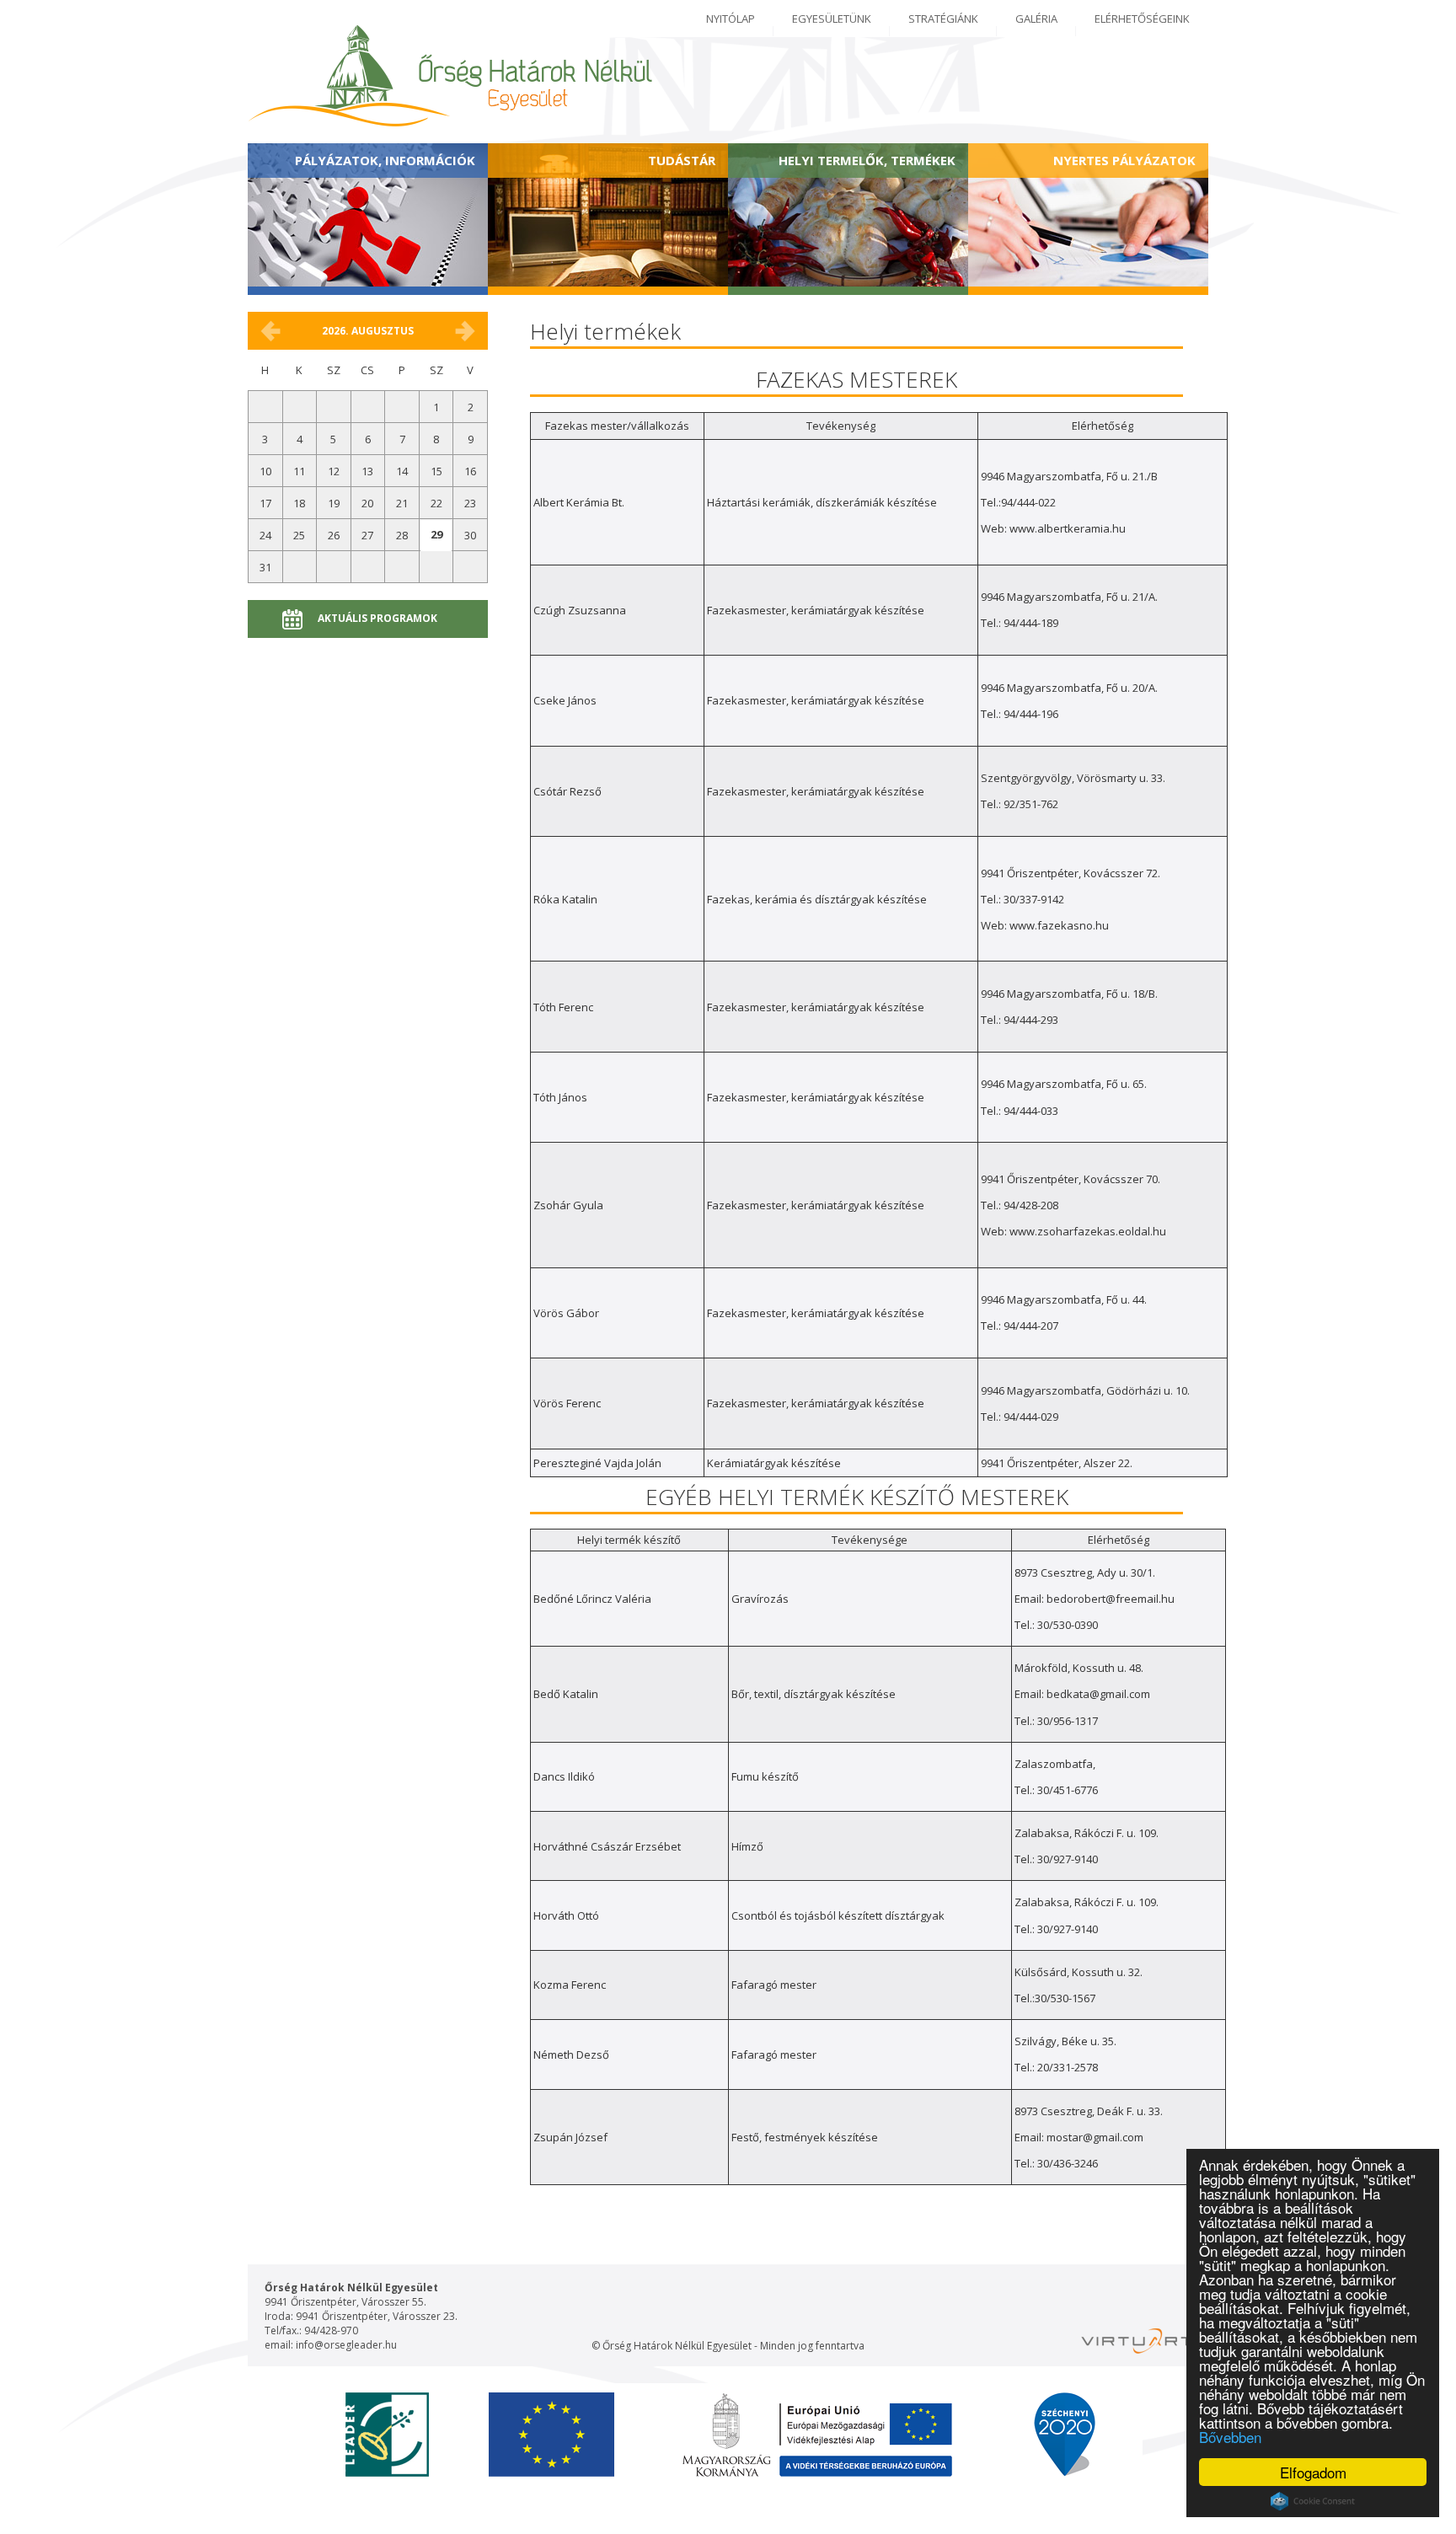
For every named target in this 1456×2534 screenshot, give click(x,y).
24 (265, 535)
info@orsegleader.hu (346, 2345)
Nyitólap (731, 19)
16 (470, 471)
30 (470, 535)
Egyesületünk (832, 19)
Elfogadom (1313, 2472)
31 (265, 567)
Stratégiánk (943, 19)
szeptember (465, 331)
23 (470, 503)
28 (402, 535)
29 (436, 534)
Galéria (1036, 19)
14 (402, 471)
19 (334, 503)
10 (265, 471)
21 (402, 503)
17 (265, 503)
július (270, 331)
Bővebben (1230, 2437)
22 (436, 503)
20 (367, 503)
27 (367, 535)
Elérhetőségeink (1142, 19)
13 (367, 471)
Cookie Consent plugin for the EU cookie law (1313, 2501)
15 (436, 471)
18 (299, 503)
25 (299, 535)
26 (334, 535)
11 (299, 471)
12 (334, 471)
